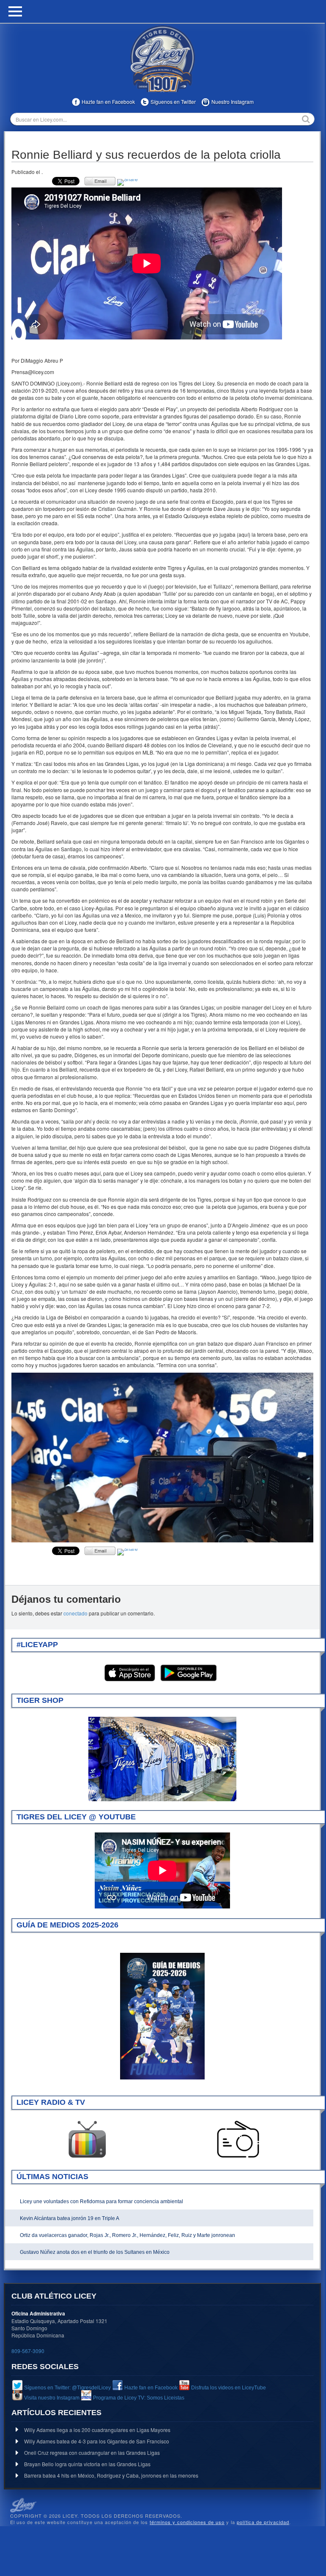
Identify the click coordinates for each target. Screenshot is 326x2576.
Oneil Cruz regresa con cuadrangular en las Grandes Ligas (92, 2452)
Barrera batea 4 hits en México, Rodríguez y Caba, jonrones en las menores (111, 2475)
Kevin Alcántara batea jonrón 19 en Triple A (70, 2218)
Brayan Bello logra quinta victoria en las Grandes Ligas (87, 2464)
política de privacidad (263, 2522)
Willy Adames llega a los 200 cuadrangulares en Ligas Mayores (97, 2430)
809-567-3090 (28, 2351)
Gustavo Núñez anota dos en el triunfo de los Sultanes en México (95, 2252)
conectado (75, 1613)
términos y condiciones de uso (187, 2522)
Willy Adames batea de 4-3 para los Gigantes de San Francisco (97, 2441)
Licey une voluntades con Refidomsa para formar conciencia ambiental (101, 2201)
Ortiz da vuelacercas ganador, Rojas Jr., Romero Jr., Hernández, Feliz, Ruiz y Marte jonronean (127, 2235)
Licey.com (162, 59)
